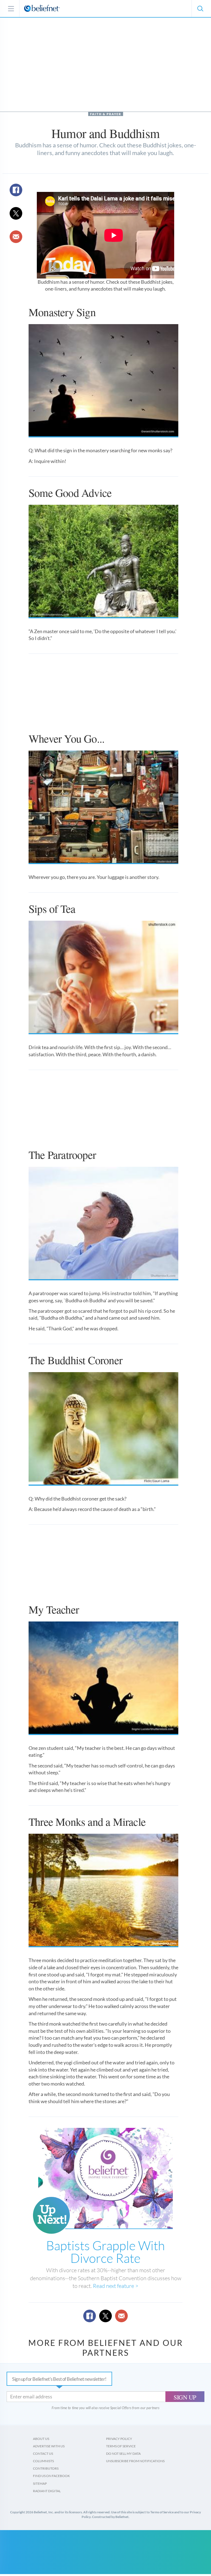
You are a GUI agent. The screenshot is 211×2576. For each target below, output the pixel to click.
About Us (41, 2439)
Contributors (46, 2468)
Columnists (43, 2461)
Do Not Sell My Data (123, 2454)
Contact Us (43, 2454)
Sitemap (40, 2483)
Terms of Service (121, 2446)
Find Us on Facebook (51, 2476)
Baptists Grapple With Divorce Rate (105, 2252)
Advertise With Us (49, 2446)
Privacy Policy (119, 2439)
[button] (200, 9)
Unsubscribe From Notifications (135, 2461)
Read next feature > (116, 2286)
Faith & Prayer (106, 114)
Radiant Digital (47, 2491)
